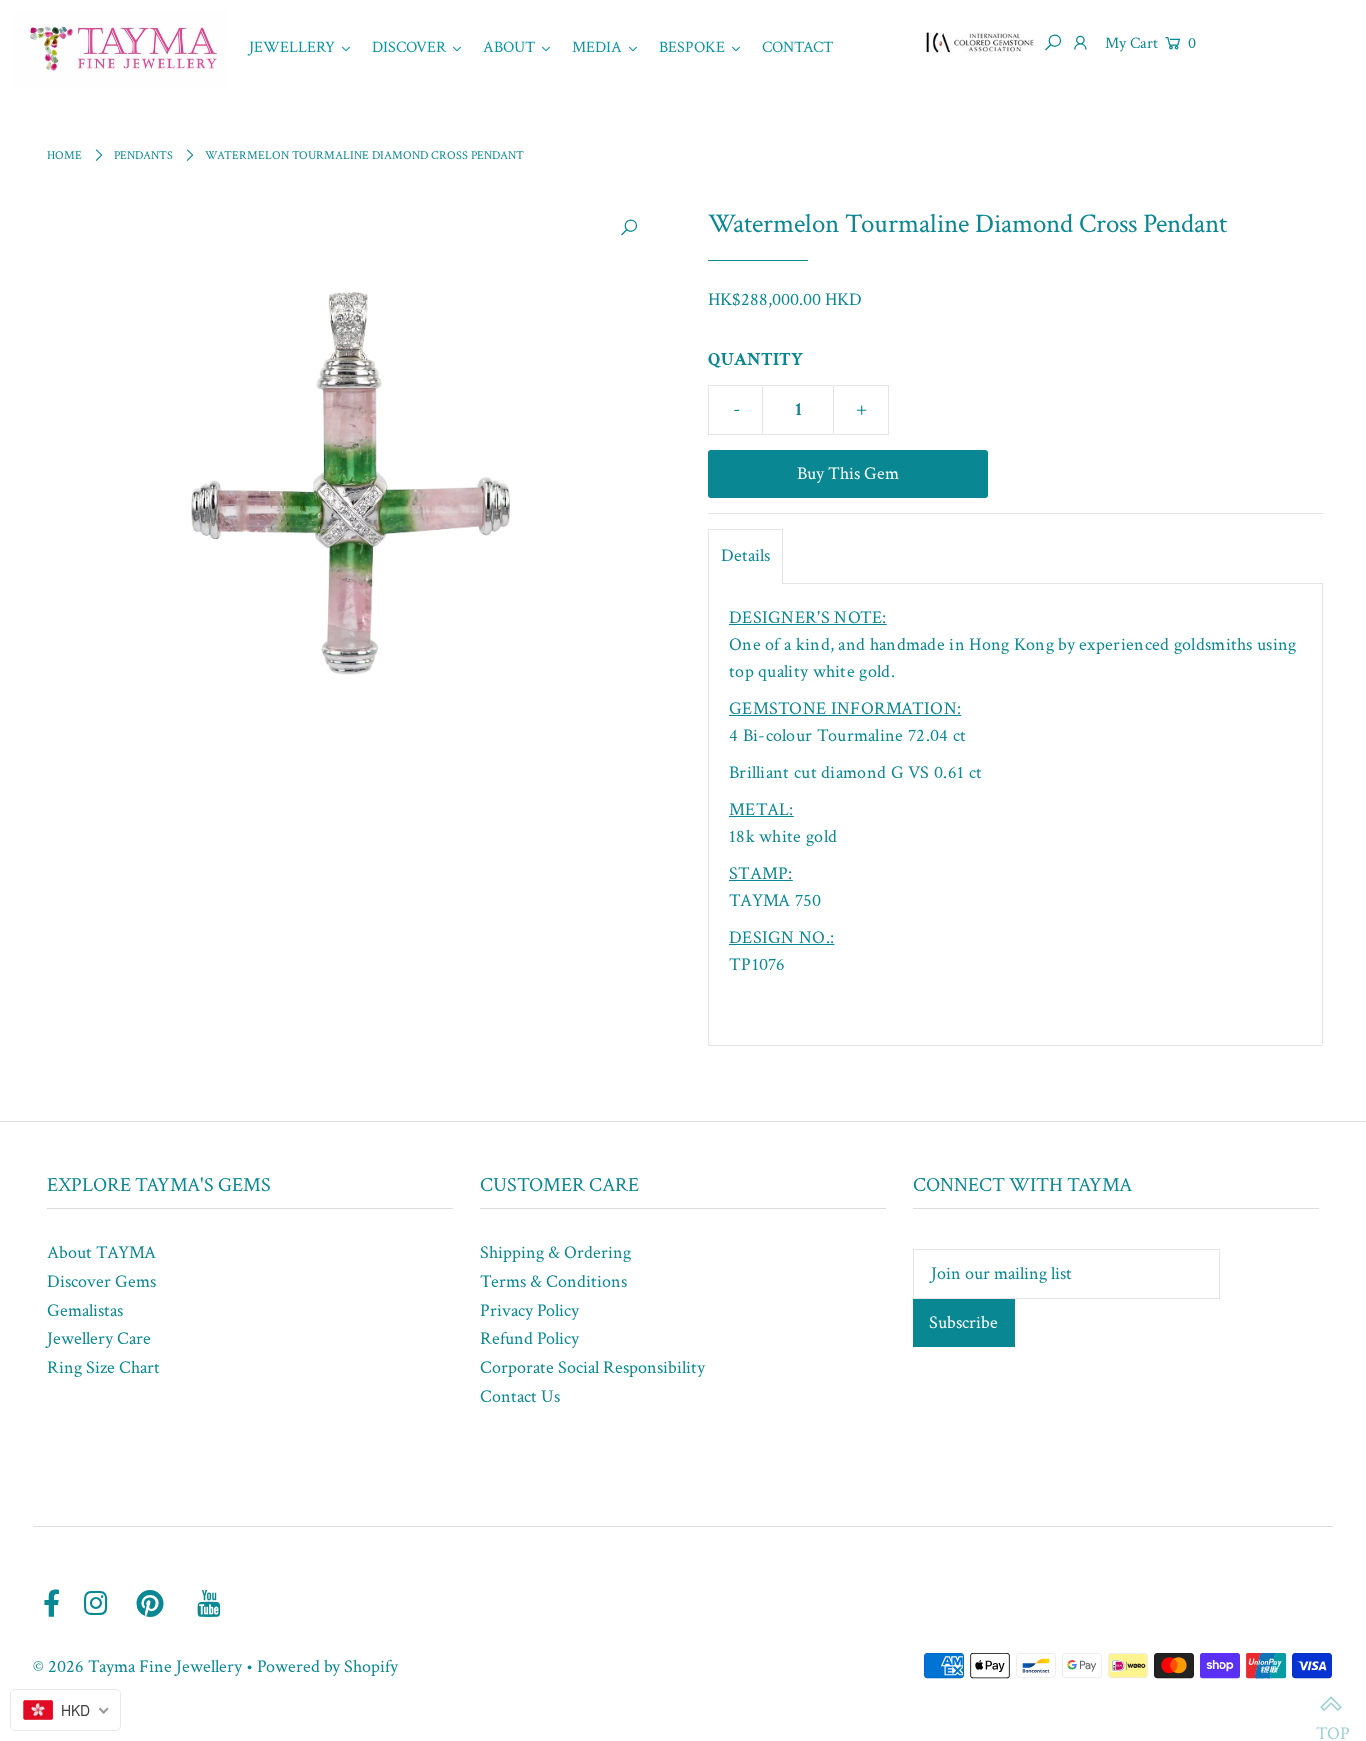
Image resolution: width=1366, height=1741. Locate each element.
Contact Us (520, 1396)
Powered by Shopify (327, 1666)
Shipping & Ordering (555, 1252)
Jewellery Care (99, 1338)
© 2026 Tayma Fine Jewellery (137, 1666)
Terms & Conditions (553, 1281)
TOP (1331, 1706)
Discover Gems (101, 1281)
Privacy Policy (529, 1310)
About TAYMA (101, 1252)
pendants (143, 155)
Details (745, 555)
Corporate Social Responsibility (592, 1367)
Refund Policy (529, 1338)
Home (64, 155)
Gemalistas (85, 1310)
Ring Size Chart (103, 1367)
